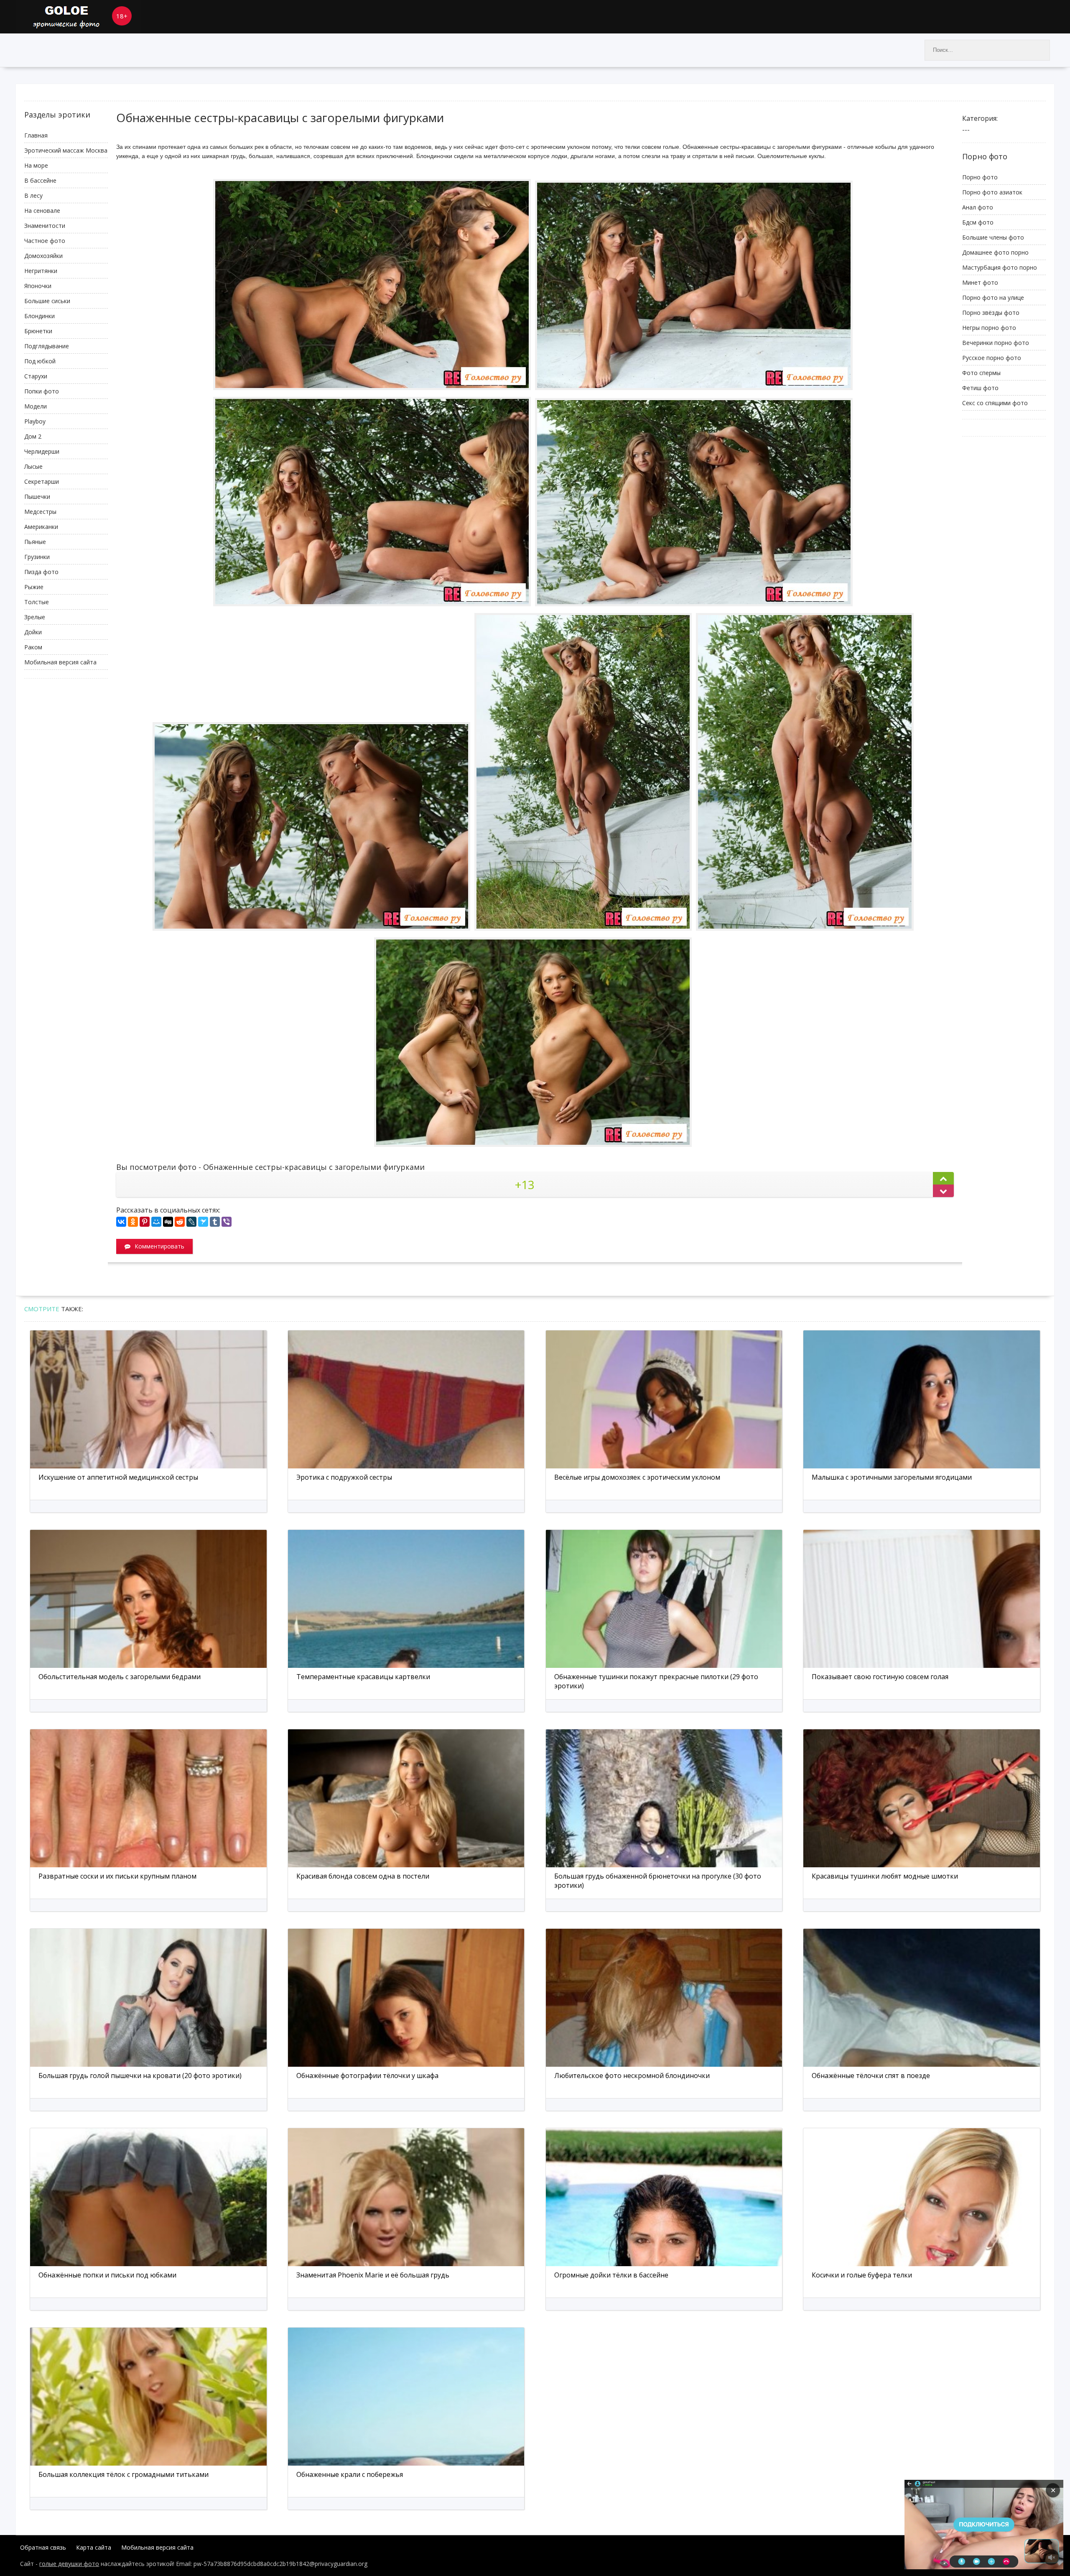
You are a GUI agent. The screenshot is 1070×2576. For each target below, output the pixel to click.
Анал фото (978, 207)
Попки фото (42, 391)
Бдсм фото (978, 222)
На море (36, 165)
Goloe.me (79, 17)
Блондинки (39, 316)
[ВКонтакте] (121, 1222)
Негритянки (41, 271)
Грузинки (37, 557)
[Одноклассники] (133, 1222)
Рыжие (34, 587)
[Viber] (227, 1222)
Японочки (38, 286)
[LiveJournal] (191, 1222)
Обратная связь (43, 2547)
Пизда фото (41, 572)
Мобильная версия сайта (60, 662)
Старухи (36, 376)
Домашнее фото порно (995, 252)
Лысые (33, 466)
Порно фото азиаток (992, 192)
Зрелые (35, 617)
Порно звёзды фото (991, 313)
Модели (36, 406)
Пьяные (35, 542)
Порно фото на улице (993, 297)
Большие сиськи (47, 301)
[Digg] (168, 1222)
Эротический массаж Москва (66, 150)
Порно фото (980, 177)
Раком (33, 647)
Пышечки (37, 497)
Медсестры (40, 512)
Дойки (33, 632)
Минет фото (980, 282)
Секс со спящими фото (995, 403)
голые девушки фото (69, 2564)
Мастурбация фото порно (1000, 267)
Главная (36, 135)
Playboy (35, 421)
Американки (41, 527)
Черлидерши (42, 451)
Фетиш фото (980, 388)
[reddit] (180, 1222)
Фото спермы (981, 373)
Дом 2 (33, 436)
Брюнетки (38, 331)
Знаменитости (45, 226)
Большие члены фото (993, 237)
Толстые (37, 602)
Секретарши (42, 481)
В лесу (33, 195)
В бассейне (40, 180)
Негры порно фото (989, 328)
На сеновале (42, 211)
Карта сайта (94, 2547)
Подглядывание (47, 346)
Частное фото (45, 241)
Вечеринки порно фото (996, 343)
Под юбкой (40, 361)
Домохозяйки (43, 256)
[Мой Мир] (156, 1222)
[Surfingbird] (203, 1222)
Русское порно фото (992, 358)
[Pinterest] (145, 1222)
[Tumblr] (215, 1222)
